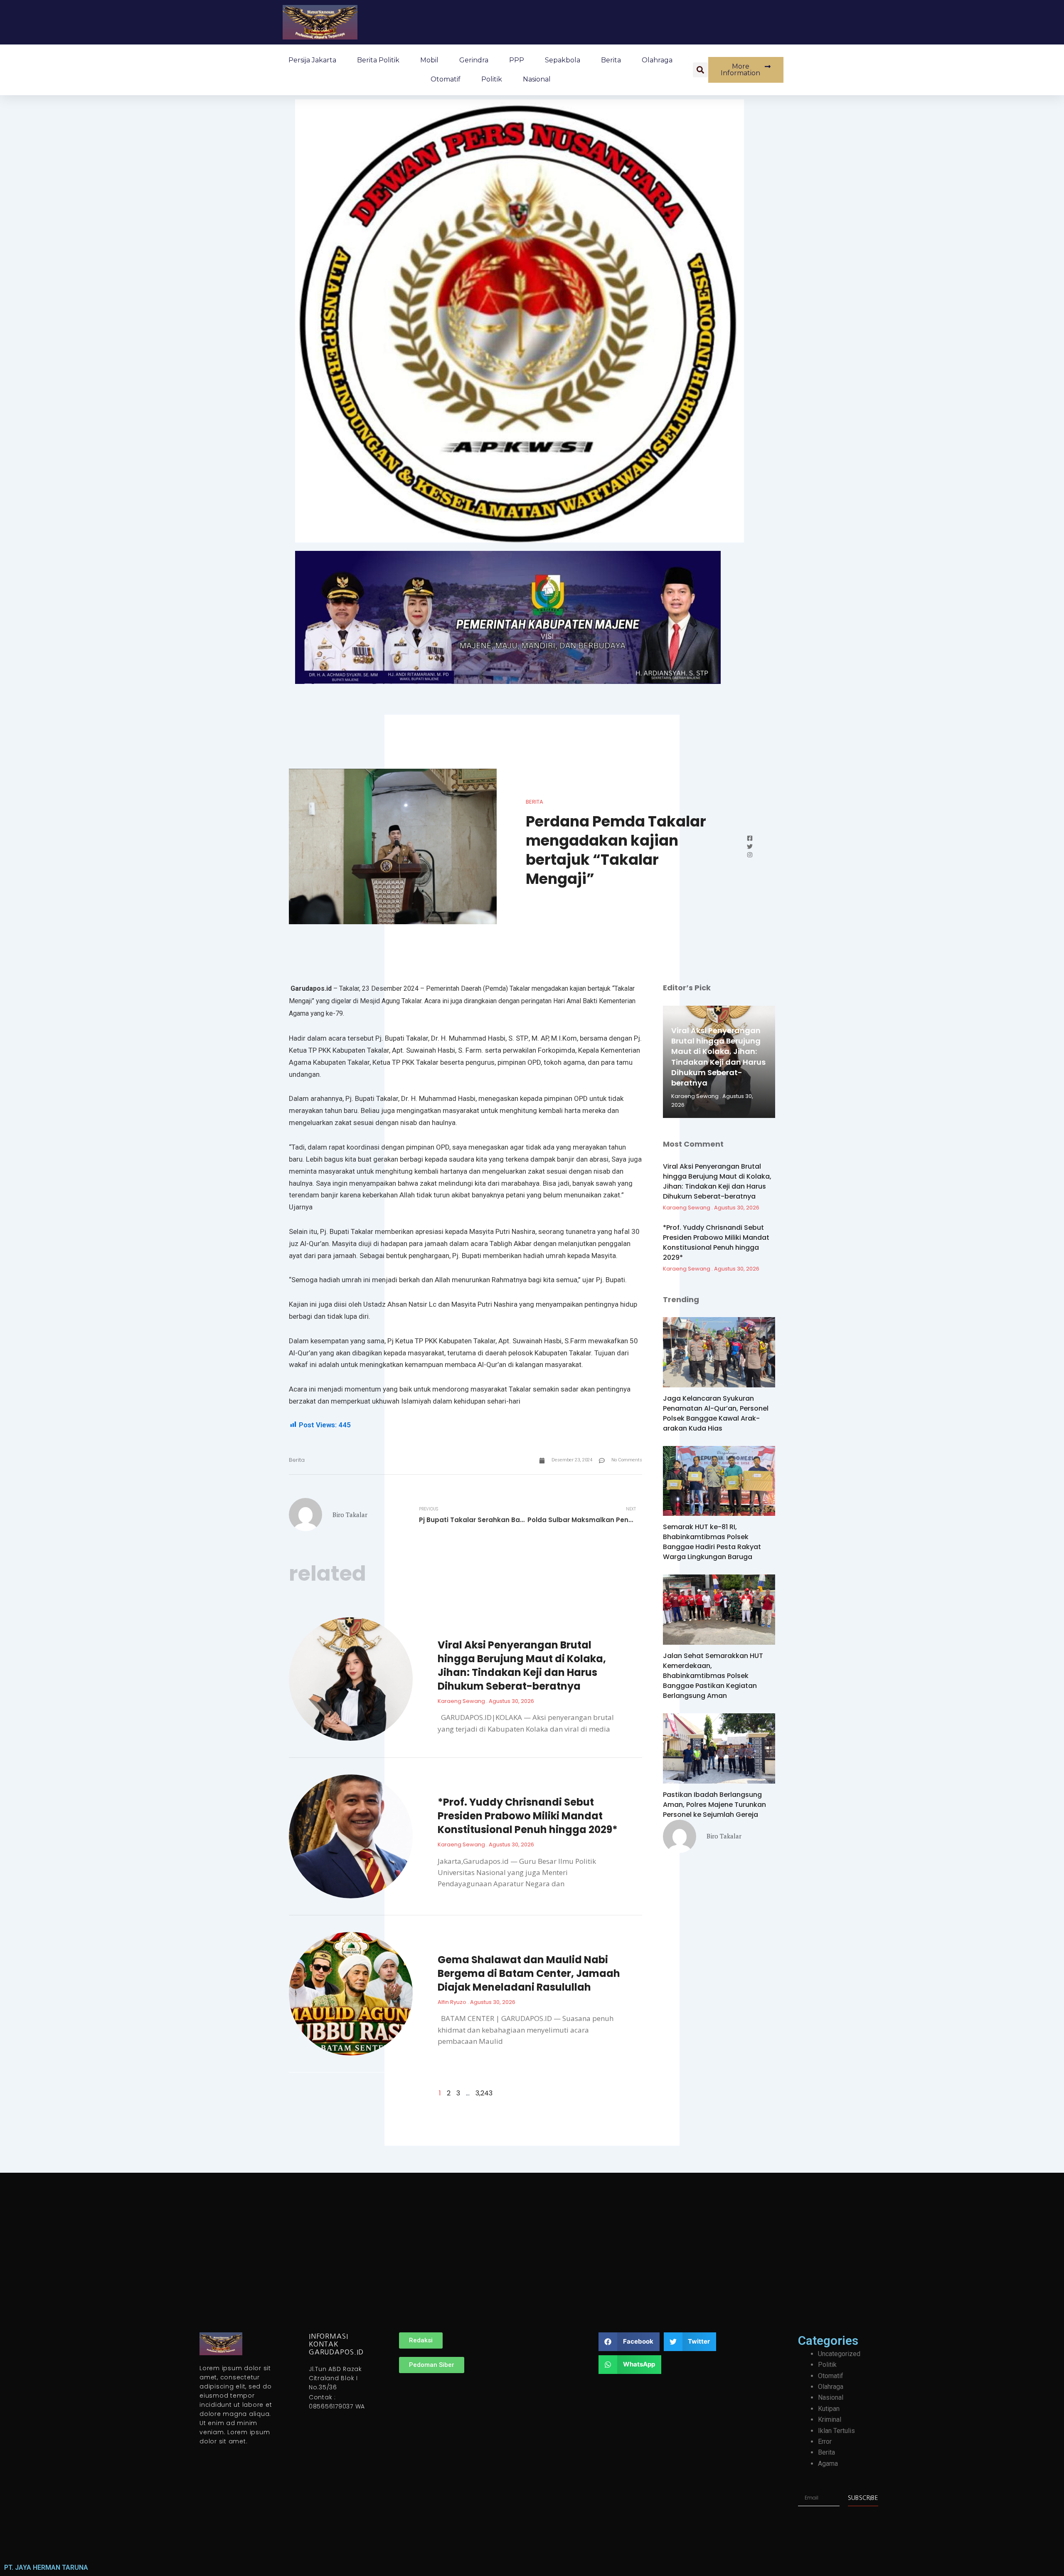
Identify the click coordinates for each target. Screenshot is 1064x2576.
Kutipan (829, 2409)
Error (825, 2442)
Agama (828, 2464)
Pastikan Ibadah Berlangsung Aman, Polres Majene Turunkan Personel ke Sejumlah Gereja (714, 1805)
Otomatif (446, 79)
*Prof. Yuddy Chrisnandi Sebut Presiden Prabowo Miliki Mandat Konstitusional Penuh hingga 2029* (528, 1816)
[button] (700, 70)
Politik (492, 79)
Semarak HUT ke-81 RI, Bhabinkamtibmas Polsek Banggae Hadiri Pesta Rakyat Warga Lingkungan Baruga (712, 1542)
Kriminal (830, 2419)
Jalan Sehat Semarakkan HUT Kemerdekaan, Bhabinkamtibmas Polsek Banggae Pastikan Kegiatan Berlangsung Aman (713, 1676)
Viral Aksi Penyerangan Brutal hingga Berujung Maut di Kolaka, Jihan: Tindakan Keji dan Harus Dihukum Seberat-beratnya (522, 1666)
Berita (611, 60)
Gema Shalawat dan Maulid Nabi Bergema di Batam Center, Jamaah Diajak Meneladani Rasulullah (529, 1973)
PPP (517, 60)
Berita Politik (378, 60)
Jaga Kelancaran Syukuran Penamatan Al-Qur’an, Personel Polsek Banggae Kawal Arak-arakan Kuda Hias (716, 1413)
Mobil (429, 60)
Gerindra (474, 60)
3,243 (484, 2093)
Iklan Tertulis (836, 2431)
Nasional (537, 79)
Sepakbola (563, 60)
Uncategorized (839, 2354)
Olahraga (657, 60)
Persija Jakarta (312, 60)
